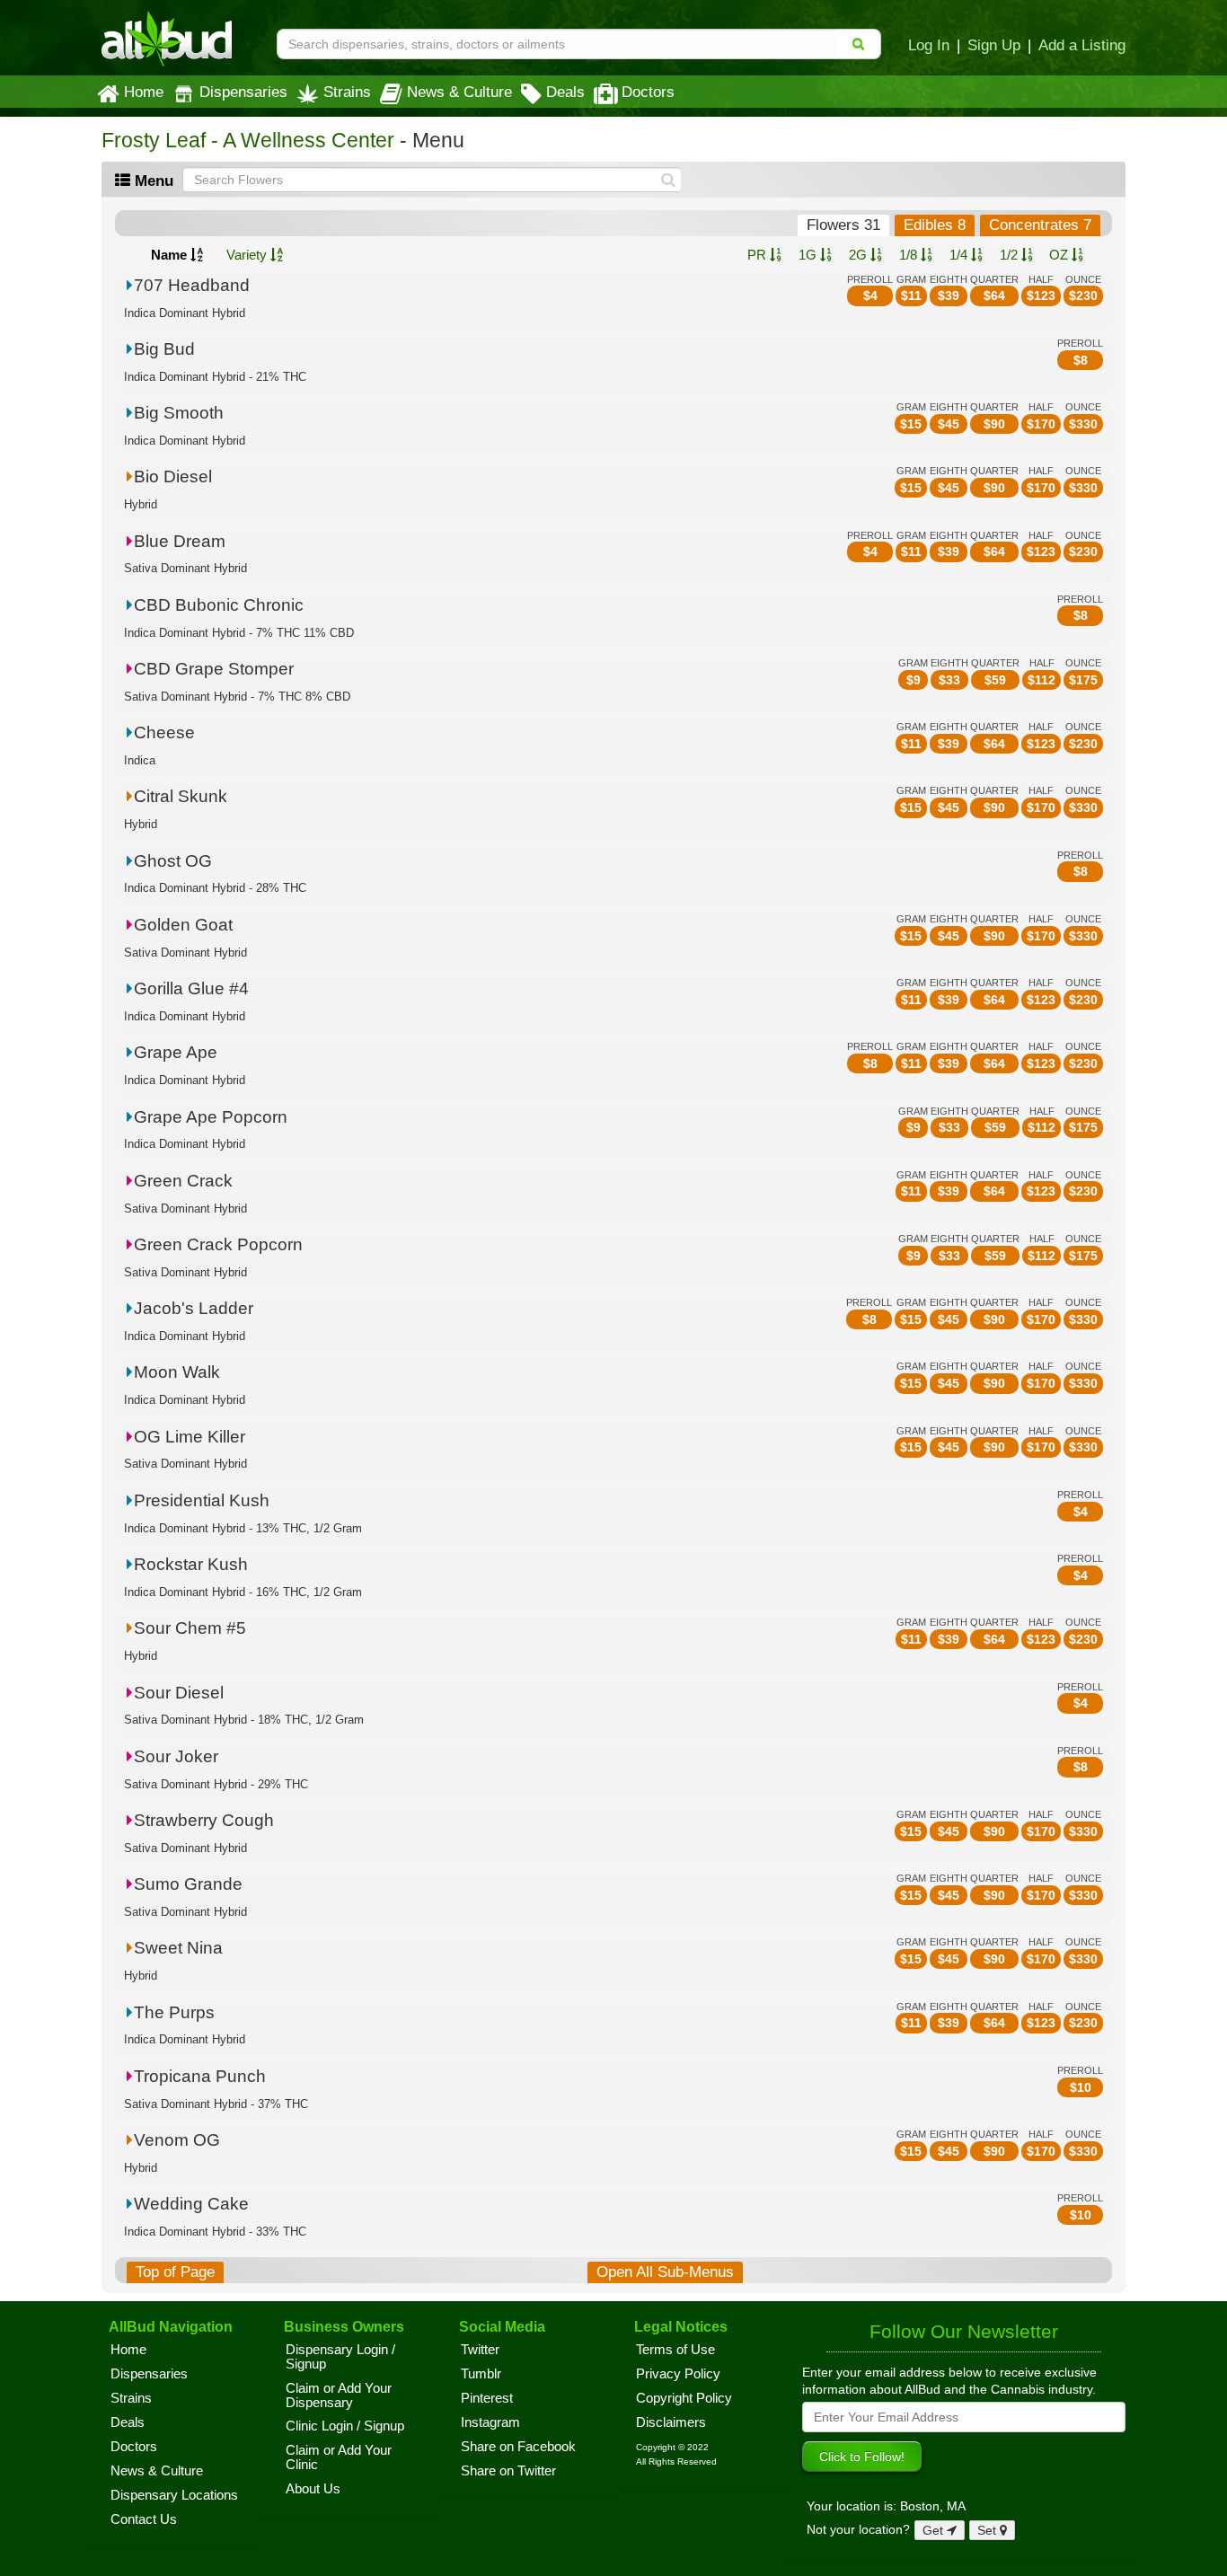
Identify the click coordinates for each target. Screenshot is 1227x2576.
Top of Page (175, 2272)
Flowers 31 (843, 225)
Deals (565, 92)
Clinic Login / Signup (345, 2426)
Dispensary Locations (174, 2495)
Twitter (480, 2350)
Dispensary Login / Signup (340, 2357)
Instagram (490, 2422)
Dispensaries (243, 92)
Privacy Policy (678, 2374)
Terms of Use (675, 2350)
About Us (313, 2489)
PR (759, 255)
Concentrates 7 (1040, 225)
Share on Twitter (508, 2471)
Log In (929, 45)
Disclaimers (671, 2422)
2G (860, 255)
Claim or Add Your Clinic (339, 2457)
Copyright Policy (684, 2398)
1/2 (1011, 255)
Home (144, 92)
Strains (347, 92)
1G (809, 255)
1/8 (910, 255)
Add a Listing (1082, 45)
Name (171, 255)
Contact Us (144, 2519)
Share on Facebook (518, 2447)
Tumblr (481, 2374)
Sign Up (994, 45)
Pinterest (487, 2398)
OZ (1060, 255)
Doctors (648, 92)
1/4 (960, 255)
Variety (248, 255)
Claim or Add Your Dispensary (339, 2395)
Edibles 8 (935, 225)
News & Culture (459, 92)
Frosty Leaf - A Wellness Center (248, 141)
